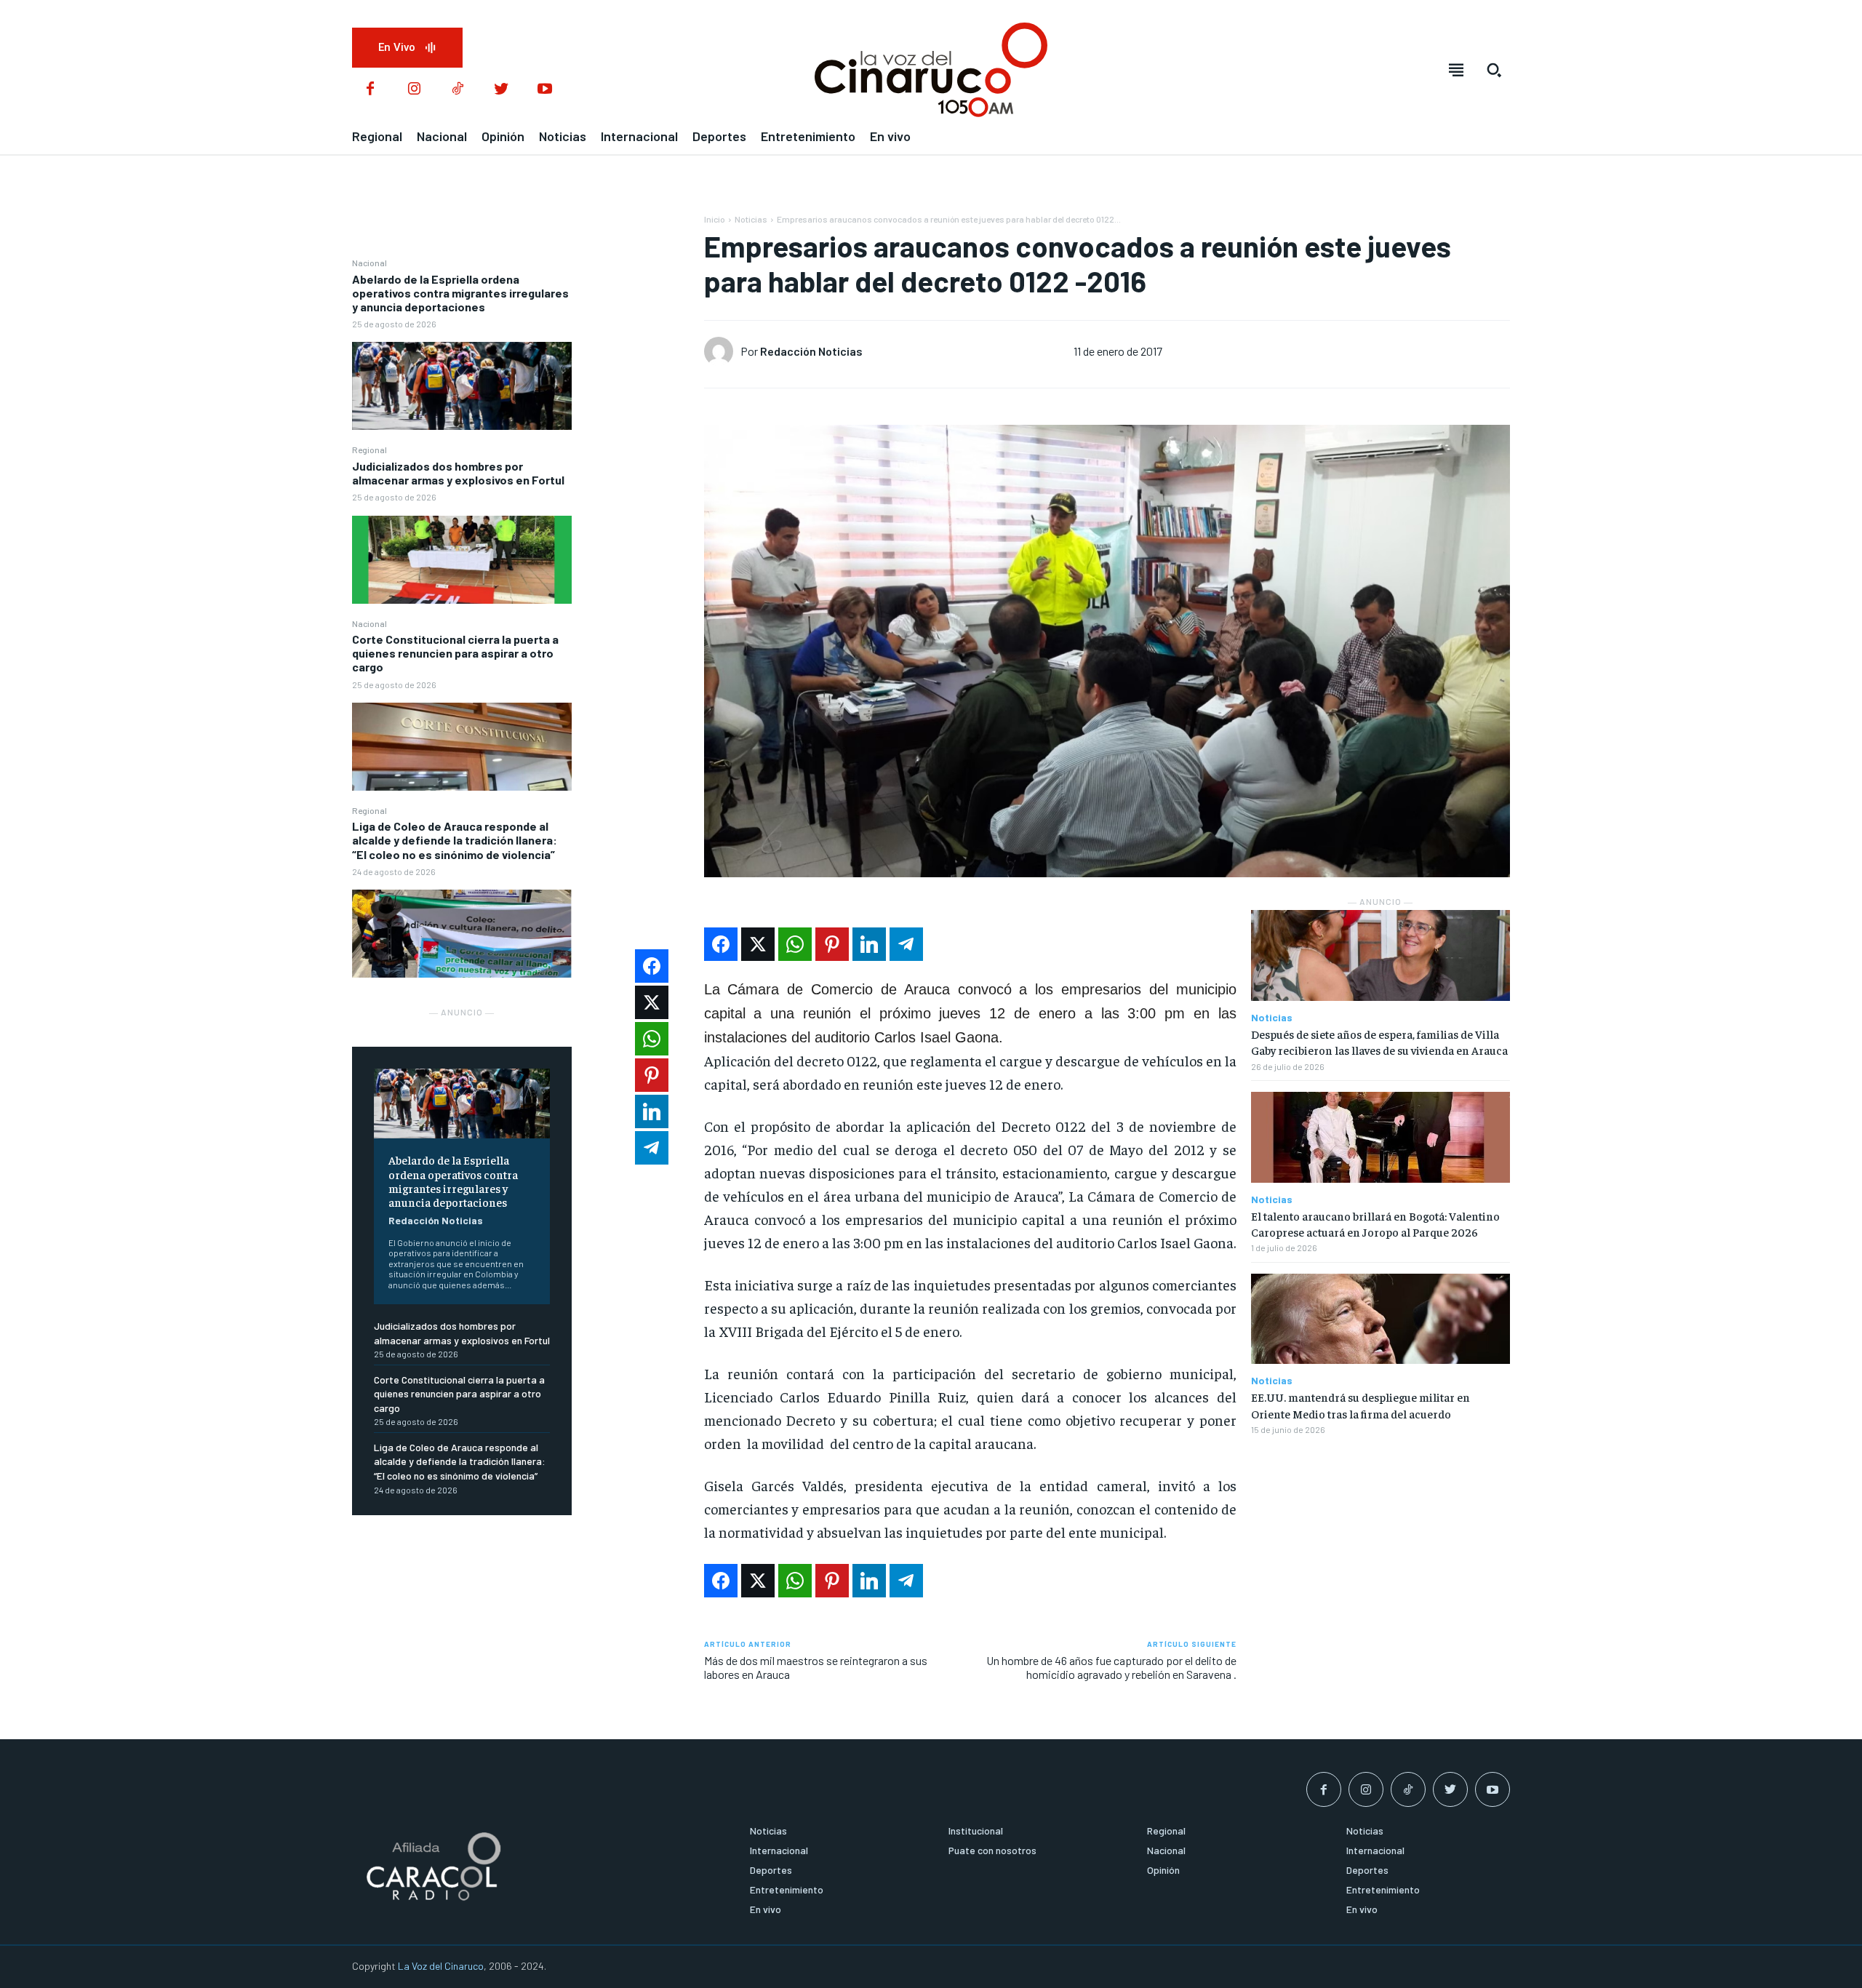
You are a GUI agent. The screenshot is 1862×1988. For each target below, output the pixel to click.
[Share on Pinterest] (832, 944)
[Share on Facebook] (721, 944)
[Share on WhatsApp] (795, 944)
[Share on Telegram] (906, 944)
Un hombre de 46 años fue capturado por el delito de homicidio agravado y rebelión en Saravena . (1111, 1667)
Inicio (715, 219)
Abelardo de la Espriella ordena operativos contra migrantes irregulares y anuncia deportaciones (460, 293)
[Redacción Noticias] (722, 351)
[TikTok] (457, 89)
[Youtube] (545, 89)
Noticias (751, 219)
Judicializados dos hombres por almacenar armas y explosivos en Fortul (458, 473)
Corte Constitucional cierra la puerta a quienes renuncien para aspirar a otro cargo (455, 653)
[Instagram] (414, 89)
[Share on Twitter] (758, 944)
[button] (1494, 70)
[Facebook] (370, 89)
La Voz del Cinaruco (441, 1966)
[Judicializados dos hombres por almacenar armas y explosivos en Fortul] (462, 560)
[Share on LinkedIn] (869, 944)
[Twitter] (501, 89)
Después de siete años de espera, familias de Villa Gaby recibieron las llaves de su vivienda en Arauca (1379, 1042)
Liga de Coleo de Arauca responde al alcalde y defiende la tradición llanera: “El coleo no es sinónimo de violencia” (455, 840)
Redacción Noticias (436, 1220)
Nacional (369, 263)
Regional (369, 450)
